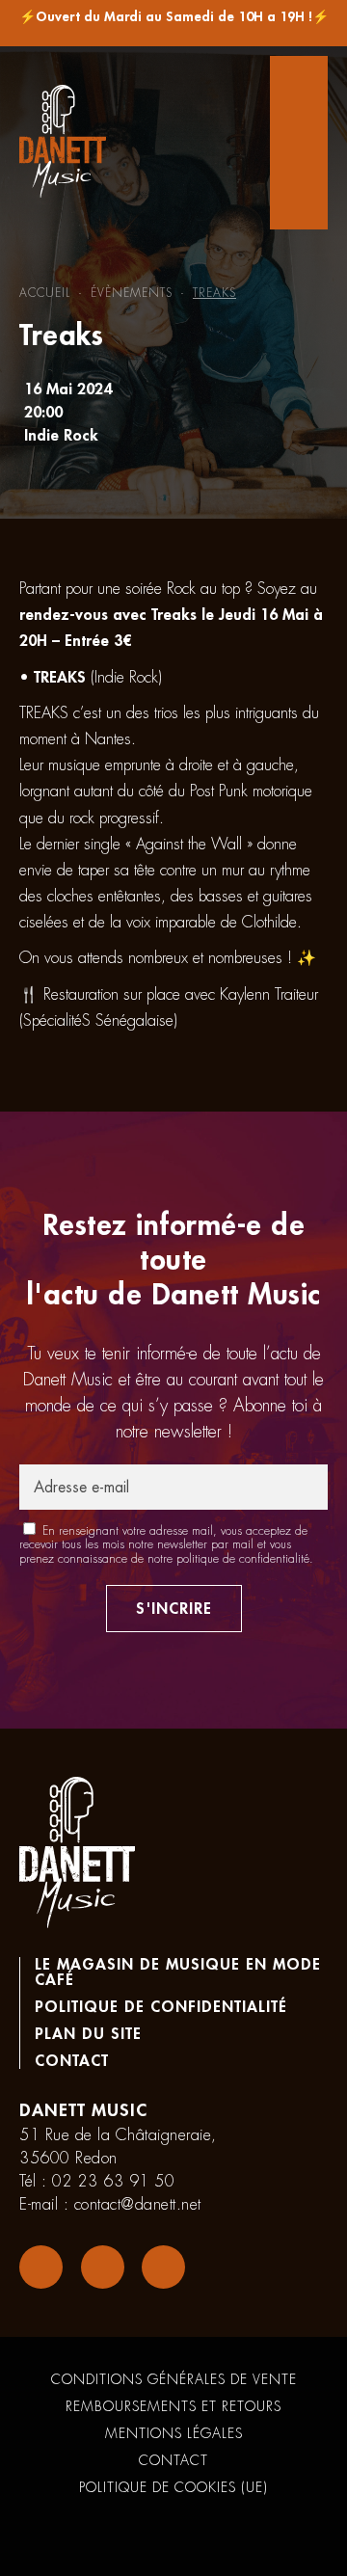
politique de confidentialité (243, 1559)
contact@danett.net (138, 2205)
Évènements (132, 293)
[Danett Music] (63, 143)
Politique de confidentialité (161, 2007)
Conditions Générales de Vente (174, 2379)
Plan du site (88, 2034)
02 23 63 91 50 (113, 2182)
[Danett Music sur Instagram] (103, 2267)
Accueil (45, 293)
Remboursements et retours (173, 2406)
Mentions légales (174, 2433)
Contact (72, 2061)
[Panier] (299, 143)
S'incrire (174, 1609)
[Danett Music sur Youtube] (163, 2267)
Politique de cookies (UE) (173, 2487)
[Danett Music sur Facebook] (41, 2267)
